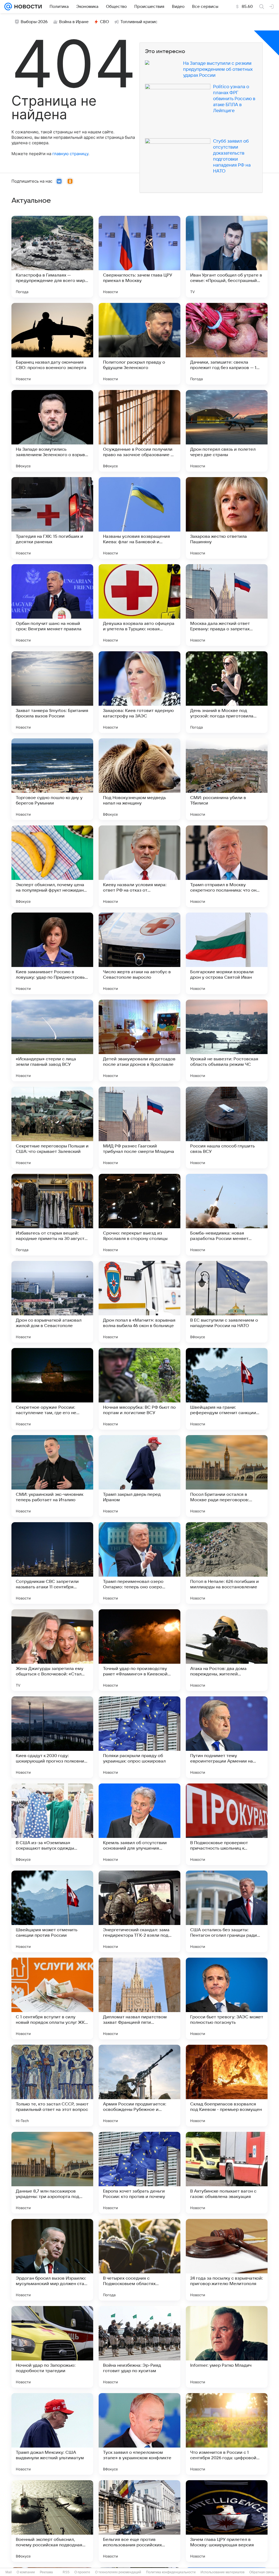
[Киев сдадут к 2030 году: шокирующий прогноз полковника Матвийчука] (52, 1737)
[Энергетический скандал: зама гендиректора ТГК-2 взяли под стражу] (139, 1911)
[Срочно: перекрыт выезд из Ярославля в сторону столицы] (139, 1215)
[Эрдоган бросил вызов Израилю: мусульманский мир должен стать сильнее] (52, 2260)
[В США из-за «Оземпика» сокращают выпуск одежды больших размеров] (52, 1824)
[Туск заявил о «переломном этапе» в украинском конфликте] (139, 2434)
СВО (104, 22)
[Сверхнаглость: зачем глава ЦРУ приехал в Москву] (139, 257)
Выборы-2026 (34, 22)
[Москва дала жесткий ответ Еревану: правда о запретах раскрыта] (227, 605)
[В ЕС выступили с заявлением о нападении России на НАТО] (227, 1302)
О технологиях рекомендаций (118, 2572)
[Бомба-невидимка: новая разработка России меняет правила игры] (227, 1215)
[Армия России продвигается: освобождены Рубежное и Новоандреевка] (139, 2086)
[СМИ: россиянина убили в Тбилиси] (227, 779)
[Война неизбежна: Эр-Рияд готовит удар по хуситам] (139, 2347)
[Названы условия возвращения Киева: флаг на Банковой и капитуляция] (139, 518)
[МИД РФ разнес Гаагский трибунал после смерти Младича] (139, 1128)
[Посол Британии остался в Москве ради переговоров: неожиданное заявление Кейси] (227, 1476)
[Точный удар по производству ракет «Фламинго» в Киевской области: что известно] (139, 1650)
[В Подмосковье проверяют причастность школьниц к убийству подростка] (227, 1824)
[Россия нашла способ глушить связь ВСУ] (227, 1128)
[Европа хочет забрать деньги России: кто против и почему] (139, 2173)
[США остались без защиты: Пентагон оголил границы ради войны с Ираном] (227, 1911)
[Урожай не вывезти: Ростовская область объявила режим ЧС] (227, 1040)
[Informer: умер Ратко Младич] (227, 2347)
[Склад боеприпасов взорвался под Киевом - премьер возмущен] (227, 2086)
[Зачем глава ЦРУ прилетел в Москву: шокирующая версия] (227, 2521)
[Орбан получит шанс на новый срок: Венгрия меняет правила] (52, 605)
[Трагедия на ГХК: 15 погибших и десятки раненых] (52, 518)
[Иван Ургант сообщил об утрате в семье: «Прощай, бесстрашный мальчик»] (227, 257)
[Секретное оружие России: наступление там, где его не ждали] (52, 1389)
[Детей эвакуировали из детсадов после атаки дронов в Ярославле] (139, 1040)
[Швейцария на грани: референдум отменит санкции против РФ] (227, 1389)
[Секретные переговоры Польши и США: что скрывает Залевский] (52, 1128)
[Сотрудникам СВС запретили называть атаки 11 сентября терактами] (52, 1563)
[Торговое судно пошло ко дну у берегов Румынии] (52, 779)
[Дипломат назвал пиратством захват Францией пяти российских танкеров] (139, 1998)
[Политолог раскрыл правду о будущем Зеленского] (139, 344)
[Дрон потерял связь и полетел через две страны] (227, 431)
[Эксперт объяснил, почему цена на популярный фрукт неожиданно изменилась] (52, 866)
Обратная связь (262, 2572)
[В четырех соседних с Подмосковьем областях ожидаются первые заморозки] (139, 2260)
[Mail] (8, 7)
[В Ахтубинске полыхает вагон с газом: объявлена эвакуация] (227, 2173)
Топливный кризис (139, 22)
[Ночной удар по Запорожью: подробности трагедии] (52, 2347)
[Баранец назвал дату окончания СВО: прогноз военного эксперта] (52, 344)
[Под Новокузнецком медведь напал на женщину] (139, 779)
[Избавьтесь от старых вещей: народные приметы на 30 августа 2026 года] (52, 1215)
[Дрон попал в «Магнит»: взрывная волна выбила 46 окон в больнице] (139, 1302)
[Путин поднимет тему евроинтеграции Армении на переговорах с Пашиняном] (227, 1737)
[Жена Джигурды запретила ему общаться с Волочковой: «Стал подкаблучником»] (52, 1650)
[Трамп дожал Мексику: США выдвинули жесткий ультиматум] (52, 2434)
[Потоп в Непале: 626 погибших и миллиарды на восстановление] (227, 1563)
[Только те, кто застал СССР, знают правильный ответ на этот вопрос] (52, 2086)
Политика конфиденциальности (171, 2572)
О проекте (82, 2572)
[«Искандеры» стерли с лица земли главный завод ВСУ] (52, 1040)
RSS (66, 2572)
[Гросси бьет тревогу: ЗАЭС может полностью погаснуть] (227, 1998)
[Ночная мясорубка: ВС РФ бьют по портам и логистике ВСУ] (139, 1389)
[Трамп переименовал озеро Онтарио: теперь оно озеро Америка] (139, 1563)
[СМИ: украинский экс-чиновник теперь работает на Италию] (52, 1476)
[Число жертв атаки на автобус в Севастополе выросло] (139, 953)
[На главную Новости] (27, 7)
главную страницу (70, 154)
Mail (9, 2572)
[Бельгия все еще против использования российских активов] (139, 2521)
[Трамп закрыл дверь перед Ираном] (139, 1476)
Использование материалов (222, 2572)
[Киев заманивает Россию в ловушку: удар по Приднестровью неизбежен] (52, 953)
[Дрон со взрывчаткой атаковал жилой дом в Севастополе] (52, 1302)
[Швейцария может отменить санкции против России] (52, 1911)
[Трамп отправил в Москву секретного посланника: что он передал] (227, 866)
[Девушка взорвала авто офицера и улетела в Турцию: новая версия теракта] (139, 605)
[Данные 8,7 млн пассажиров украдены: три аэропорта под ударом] (52, 2173)
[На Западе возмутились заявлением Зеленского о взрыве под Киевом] (52, 431)
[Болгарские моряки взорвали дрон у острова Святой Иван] (227, 953)
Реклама (46, 2572)
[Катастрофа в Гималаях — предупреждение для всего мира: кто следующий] (52, 257)
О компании (26, 2572)
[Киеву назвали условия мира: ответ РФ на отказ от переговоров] (139, 866)
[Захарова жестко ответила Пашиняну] (227, 518)
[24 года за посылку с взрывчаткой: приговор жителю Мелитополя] (227, 2260)
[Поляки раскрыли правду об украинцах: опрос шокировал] (139, 1737)
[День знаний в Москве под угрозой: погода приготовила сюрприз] (227, 692)
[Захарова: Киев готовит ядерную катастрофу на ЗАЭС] (139, 692)
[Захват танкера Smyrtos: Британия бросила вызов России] (52, 692)
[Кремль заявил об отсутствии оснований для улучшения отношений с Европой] (139, 1824)
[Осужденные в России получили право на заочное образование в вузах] (139, 431)
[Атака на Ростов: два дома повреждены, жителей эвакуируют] (227, 1650)
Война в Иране (74, 22)
